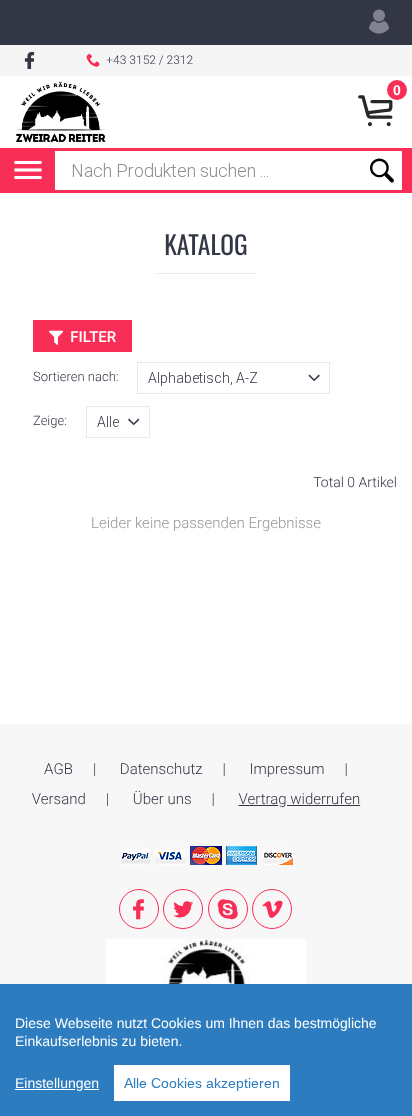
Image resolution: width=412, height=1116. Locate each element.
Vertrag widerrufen (300, 799)
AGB (58, 769)
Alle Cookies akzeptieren (202, 1083)
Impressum (287, 769)
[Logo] (60, 112)
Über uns (162, 799)
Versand (59, 799)
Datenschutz (161, 769)
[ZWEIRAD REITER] (206, 968)
